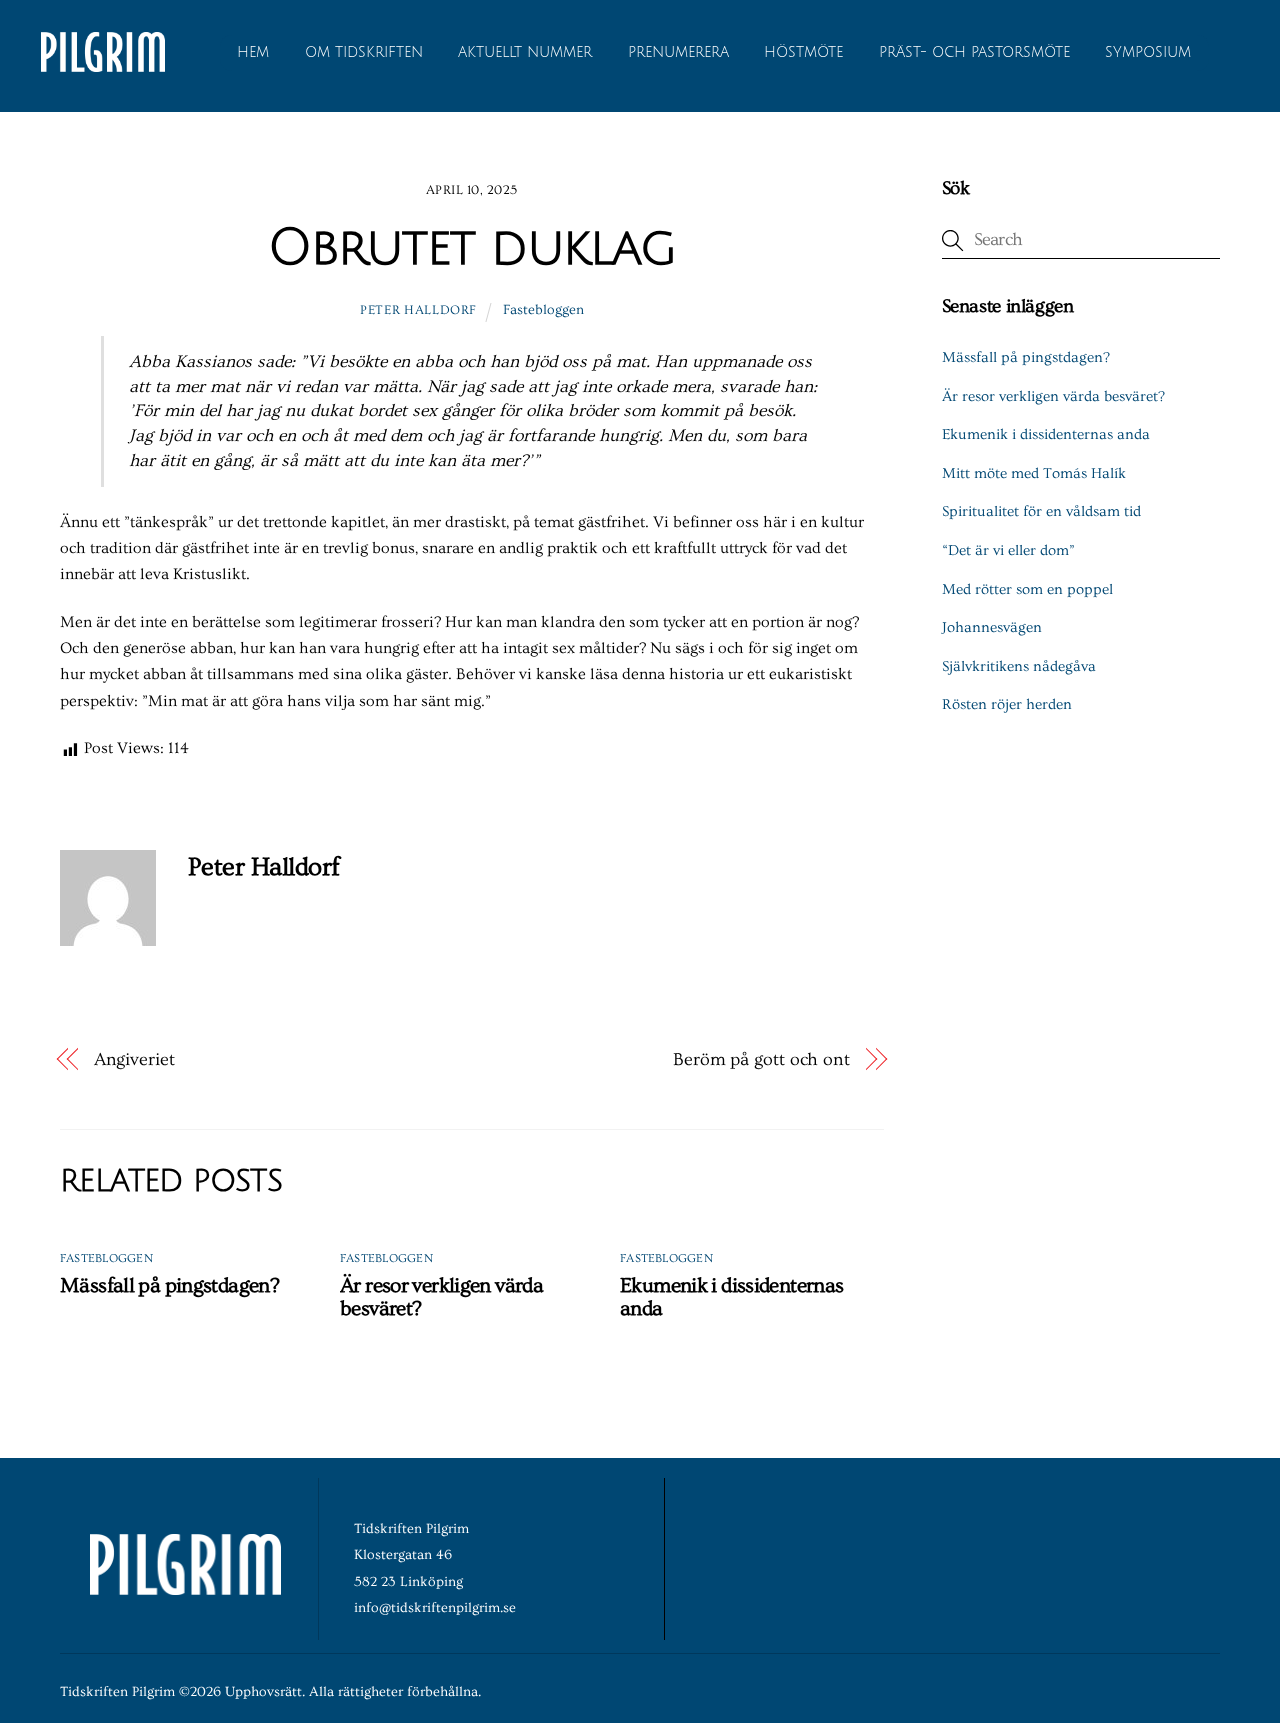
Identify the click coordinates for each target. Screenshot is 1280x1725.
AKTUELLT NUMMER (525, 52)
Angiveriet (134, 1059)
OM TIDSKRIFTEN (364, 52)
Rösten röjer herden (1007, 704)
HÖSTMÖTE (803, 52)
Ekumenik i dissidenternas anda (1046, 434)
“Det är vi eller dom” (1008, 550)
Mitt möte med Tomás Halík (1034, 473)
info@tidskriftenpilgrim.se (435, 1608)
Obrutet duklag (471, 248)
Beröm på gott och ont (761, 1059)
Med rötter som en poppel (1027, 589)
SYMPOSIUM (1148, 52)
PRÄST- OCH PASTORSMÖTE (974, 52)
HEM (253, 52)
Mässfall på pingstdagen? (169, 1285)
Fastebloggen (543, 310)
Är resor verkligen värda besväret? (1053, 396)
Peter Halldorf (418, 310)
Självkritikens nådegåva (1019, 666)
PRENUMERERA (678, 52)
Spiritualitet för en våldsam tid (1041, 511)
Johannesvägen (992, 627)
